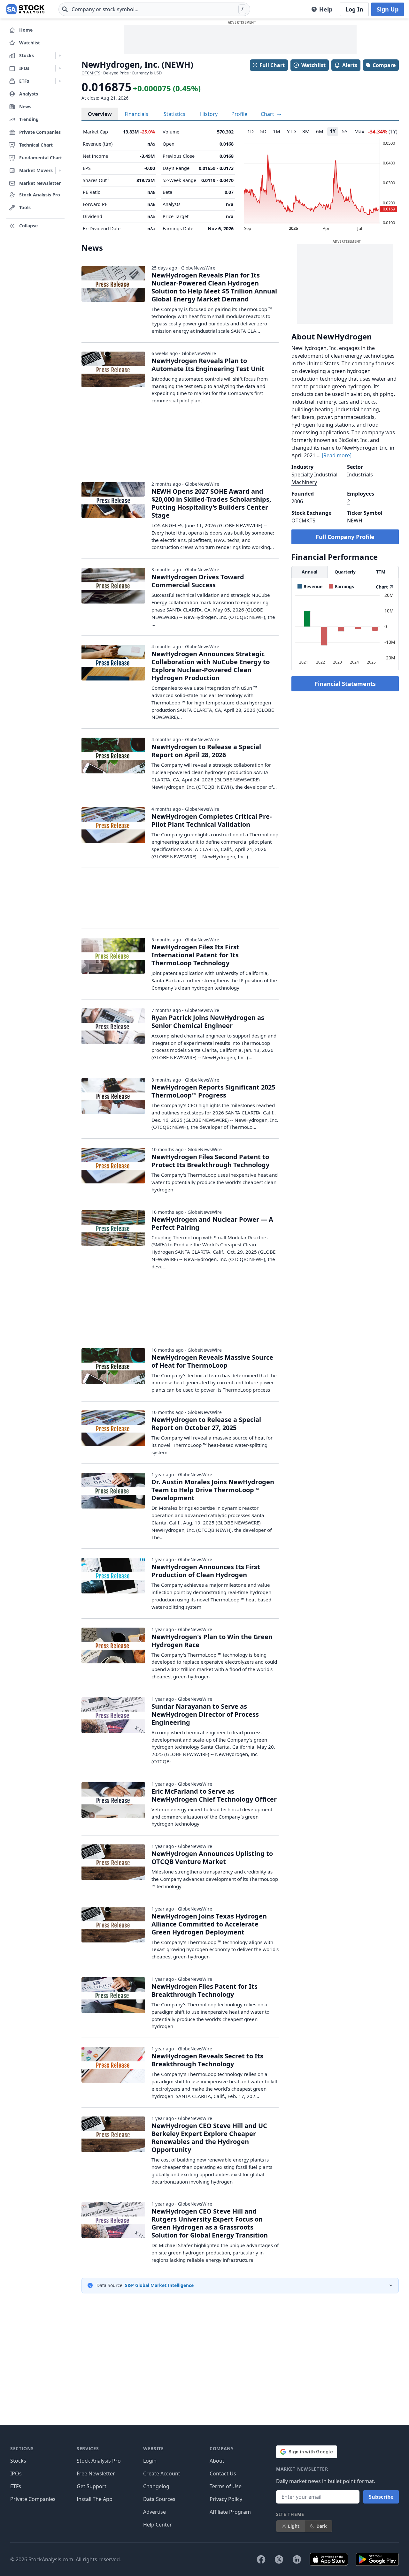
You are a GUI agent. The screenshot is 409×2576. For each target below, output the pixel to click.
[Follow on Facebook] (261, 2559)
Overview (100, 114)
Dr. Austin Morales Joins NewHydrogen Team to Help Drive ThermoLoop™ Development (213, 1490)
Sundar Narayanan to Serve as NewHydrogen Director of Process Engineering (205, 1714)
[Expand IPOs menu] (60, 68)
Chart (268, 114)
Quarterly (345, 572)
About (217, 2461)
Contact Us (223, 2473)
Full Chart (272, 65)
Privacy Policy (226, 2499)
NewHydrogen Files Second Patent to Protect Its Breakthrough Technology (210, 1161)
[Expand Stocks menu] (60, 56)
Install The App (95, 2499)
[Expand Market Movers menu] (60, 171)
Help (326, 9)
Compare (384, 65)
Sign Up (388, 9)
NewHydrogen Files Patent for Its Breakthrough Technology (204, 1990)
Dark (322, 2526)
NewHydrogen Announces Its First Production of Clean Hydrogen (206, 1571)
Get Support (92, 2486)
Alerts (350, 65)
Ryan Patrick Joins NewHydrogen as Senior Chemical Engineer (208, 1022)
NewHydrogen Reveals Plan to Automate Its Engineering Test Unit (208, 365)
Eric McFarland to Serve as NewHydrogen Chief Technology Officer (214, 1795)
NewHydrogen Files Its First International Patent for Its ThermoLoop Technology (195, 955)
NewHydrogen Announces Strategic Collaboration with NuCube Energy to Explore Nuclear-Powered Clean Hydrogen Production (211, 666)
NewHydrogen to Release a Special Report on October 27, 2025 (206, 1424)
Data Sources (159, 2499)
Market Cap (96, 132)
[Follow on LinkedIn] (297, 2559)
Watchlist (313, 65)
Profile (239, 114)
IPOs (16, 2473)
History (209, 114)
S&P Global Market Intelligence (159, 2285)
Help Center (158, 2525)
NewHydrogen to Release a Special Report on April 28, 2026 (206, 751)
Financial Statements (345, 684)
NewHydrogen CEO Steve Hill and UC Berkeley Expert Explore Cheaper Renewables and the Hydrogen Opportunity (209, 2138)
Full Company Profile (345, 537)
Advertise (154, 2512)
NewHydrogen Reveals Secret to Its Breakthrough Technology (207, 2060)
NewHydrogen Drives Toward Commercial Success (198, 581)
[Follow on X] (279, 2559)
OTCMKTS (91, 73)
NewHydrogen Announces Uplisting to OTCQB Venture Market (212, 1858)
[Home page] (25, 9)
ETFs (16, 2486)
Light (294, 2526)
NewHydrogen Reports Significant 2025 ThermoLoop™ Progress (213, 1091)
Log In (354, 9)
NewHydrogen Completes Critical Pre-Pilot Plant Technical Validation (212, 820)
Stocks (18, 2461)
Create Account (162, 2473)
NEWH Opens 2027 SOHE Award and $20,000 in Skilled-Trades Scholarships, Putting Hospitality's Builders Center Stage (211, 503)
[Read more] (337, 455)
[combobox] (154, 9)
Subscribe (381, 2497)
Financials (136, 114)
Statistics (174, 114)
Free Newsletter (96, 2473)
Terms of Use (226, 2486)
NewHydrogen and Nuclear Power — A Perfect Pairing (212, 1223)
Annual (309, 572)
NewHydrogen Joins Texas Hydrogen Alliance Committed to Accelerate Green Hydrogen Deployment (209, 1924)
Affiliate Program (230, 2512)
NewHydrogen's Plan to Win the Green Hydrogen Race (212, 1641)
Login (150, 2461)
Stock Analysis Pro (99, 2461)
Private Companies (33, 2499)
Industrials (360, 475)
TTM (381, 572)
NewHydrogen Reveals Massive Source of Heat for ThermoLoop (212, 1361)
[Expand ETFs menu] (60, 81)
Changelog (156, 2486)
